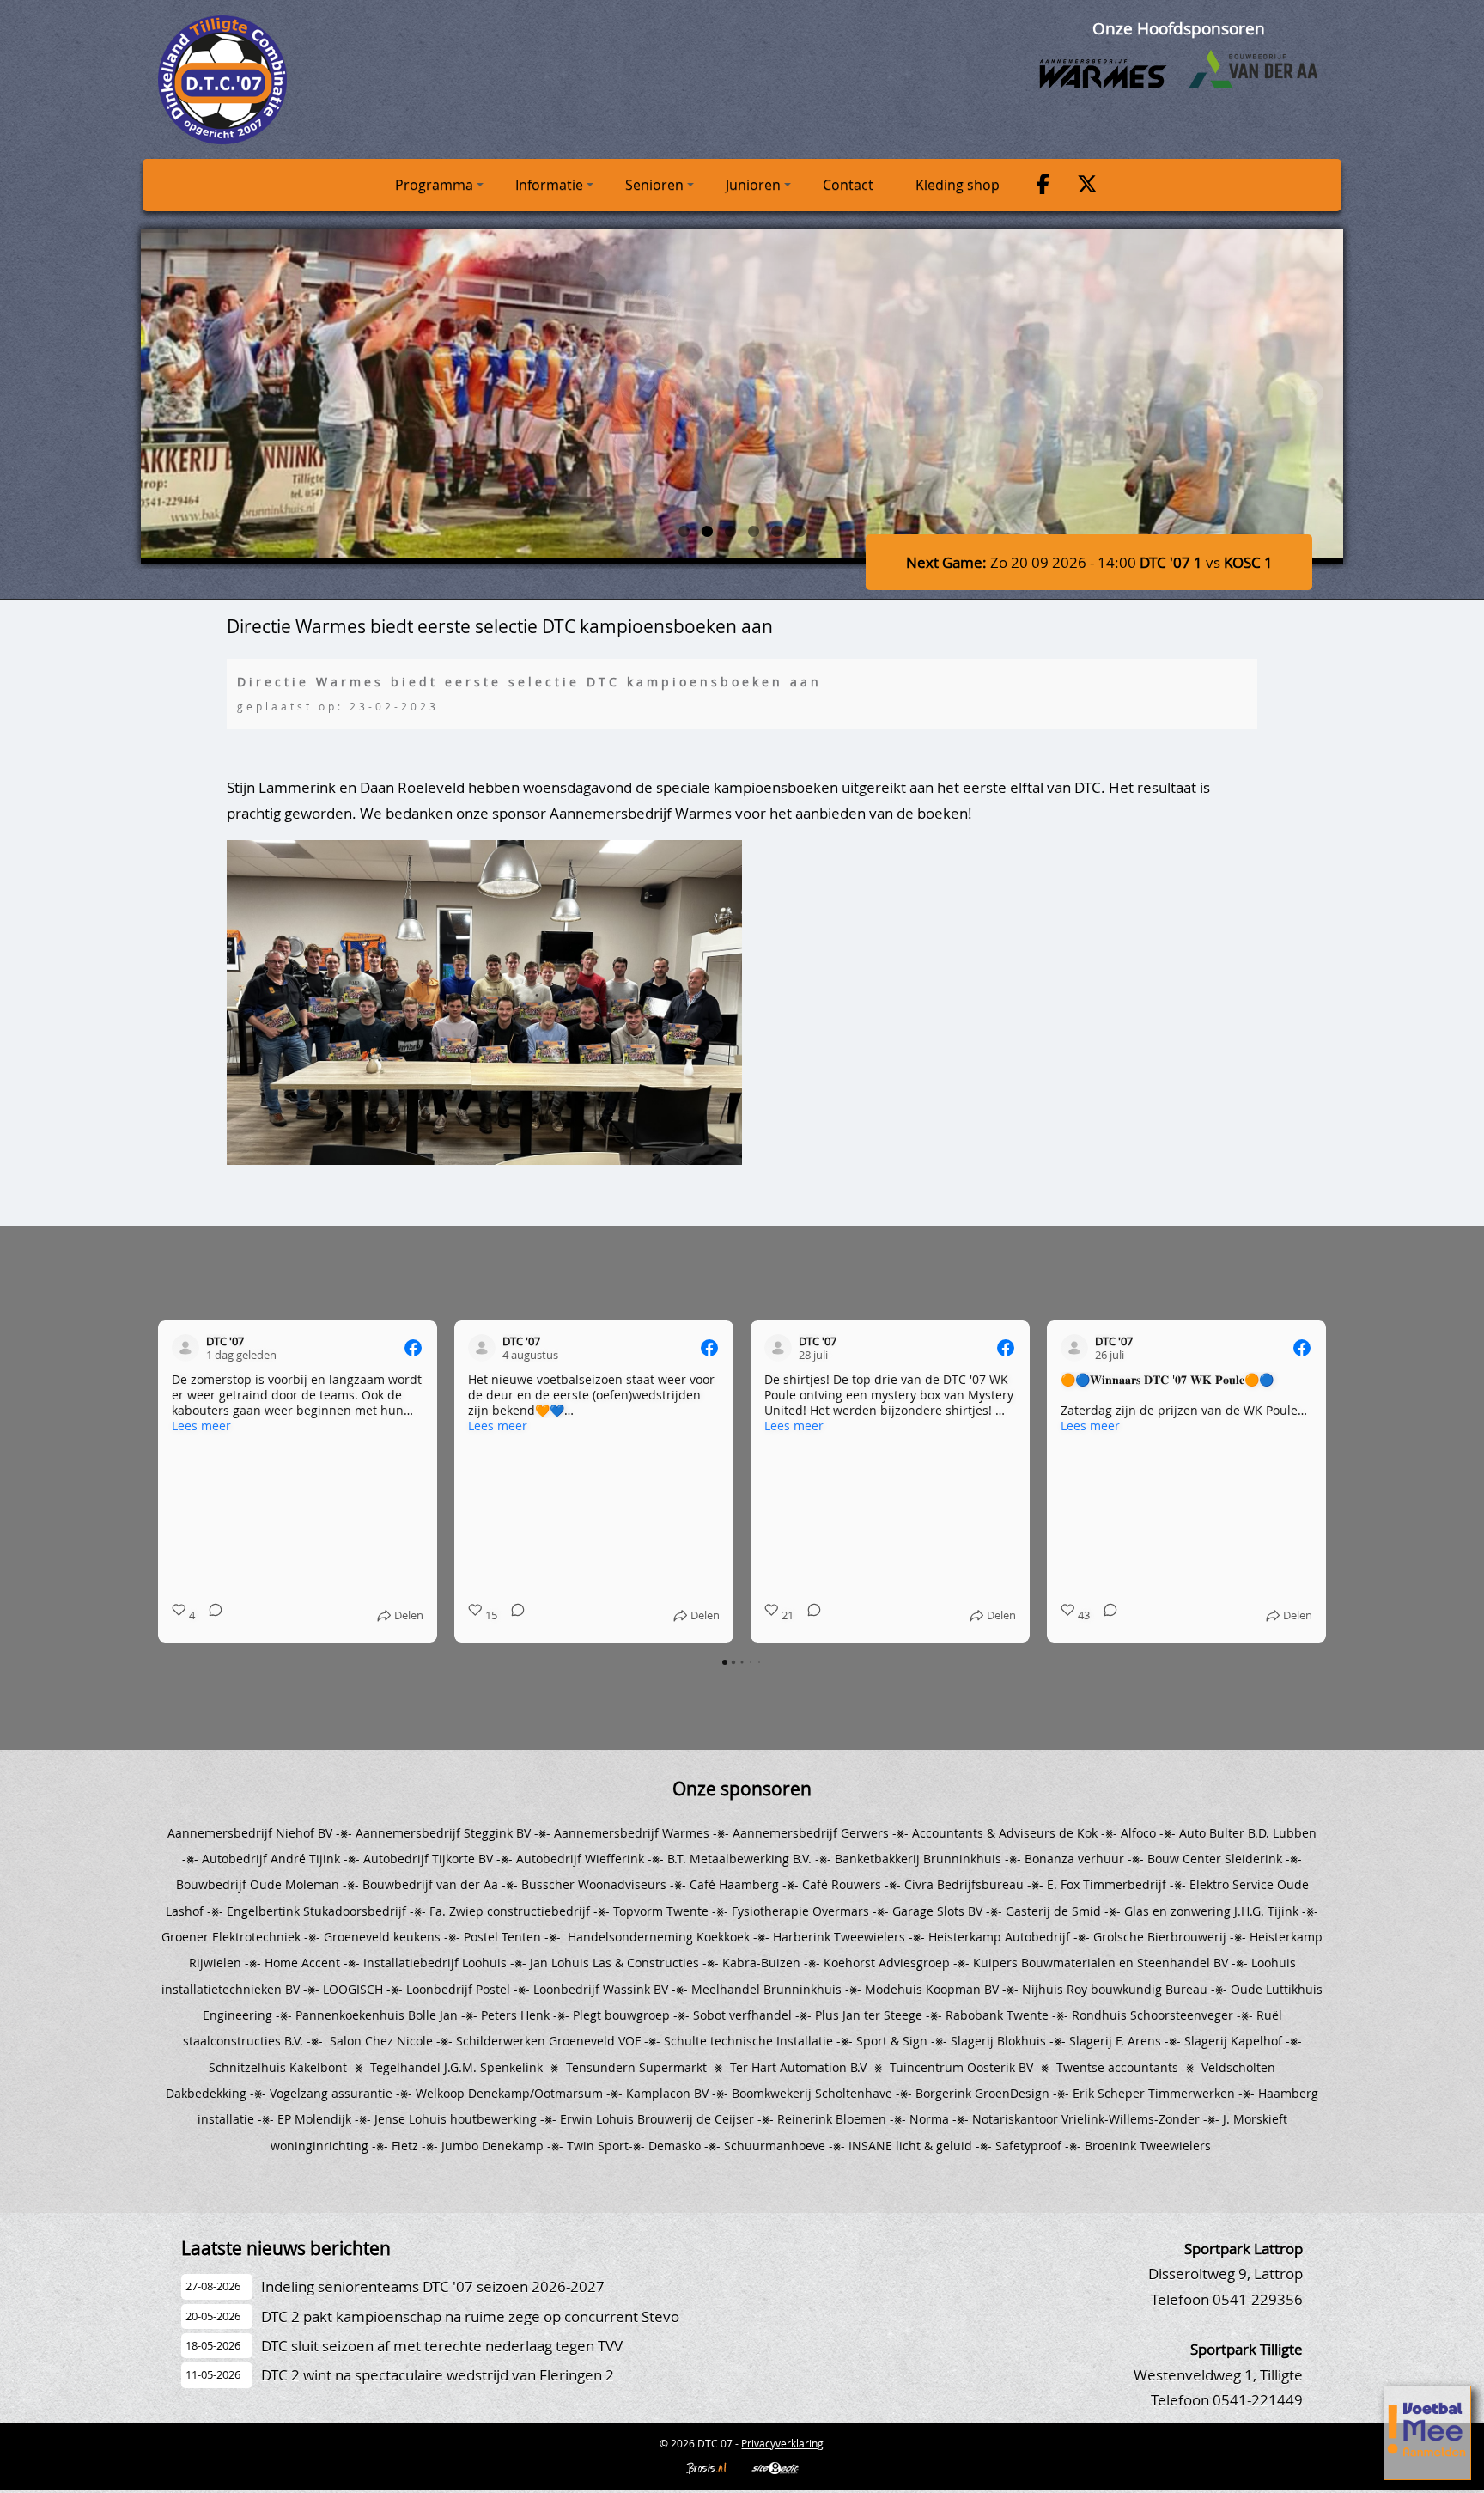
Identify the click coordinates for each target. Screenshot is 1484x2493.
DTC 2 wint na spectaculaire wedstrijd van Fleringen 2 (438, 2375)
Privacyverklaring (782, 2443)
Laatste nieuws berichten (286, 2248)
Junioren (753, 185)
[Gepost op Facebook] (413, 1348)
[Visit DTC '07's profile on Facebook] (185, 1348)
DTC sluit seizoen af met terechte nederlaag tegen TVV (442, 2346)
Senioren (654, 185)
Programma (434, 185)
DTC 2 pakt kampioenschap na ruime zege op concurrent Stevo (470, 2316)
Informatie (549, 185)
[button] (158, 1481)
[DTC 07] (222, 139)
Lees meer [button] (201, 1426)
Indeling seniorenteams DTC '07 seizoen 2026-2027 (433, 2286)
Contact (848, 185)
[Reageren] (210, 1615)
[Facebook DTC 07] (1043, 186)
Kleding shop (958, 185)
